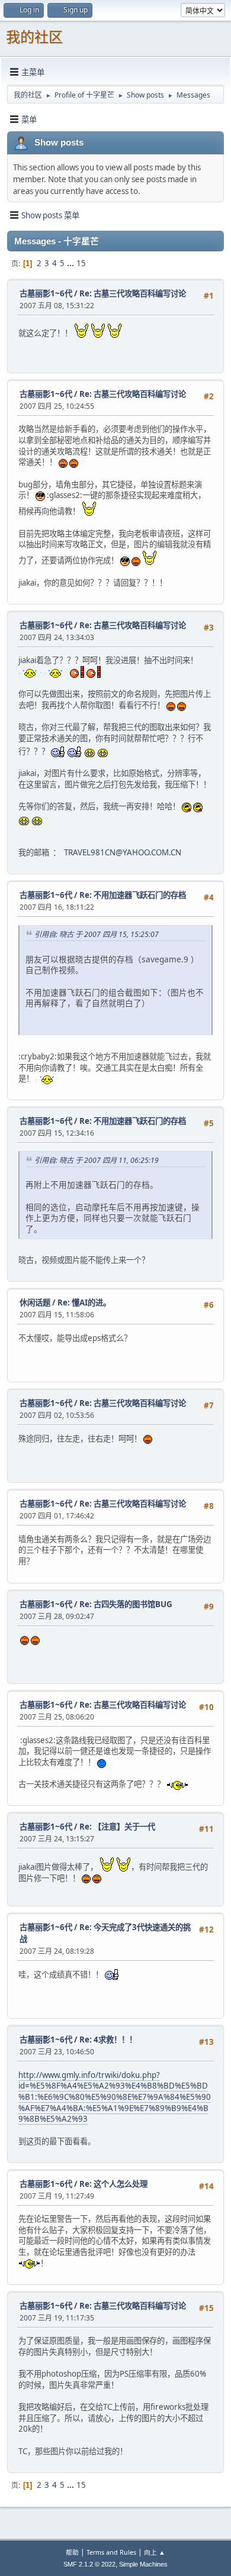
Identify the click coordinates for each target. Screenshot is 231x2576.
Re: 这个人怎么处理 (113, 2184)
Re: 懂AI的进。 (84, 1302)
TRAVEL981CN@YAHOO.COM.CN (123, 852)
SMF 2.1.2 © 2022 (89, 2564)
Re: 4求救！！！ (108, 2040)
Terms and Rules (111, 2552)
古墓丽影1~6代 (46, 293)
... (71, 263)
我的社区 (34, 37)
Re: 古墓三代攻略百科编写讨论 (133, 293)
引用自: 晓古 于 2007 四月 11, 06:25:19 (97, 1160)
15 (81, 263)
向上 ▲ (155, 2552)
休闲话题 (35, 1302)
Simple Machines (143, 2564)
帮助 (72, 2552)
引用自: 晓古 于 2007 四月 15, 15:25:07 (97, 934)
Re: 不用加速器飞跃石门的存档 (133, 895)
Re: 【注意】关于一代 (117, 1827)
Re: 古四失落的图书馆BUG (126, 1604)
